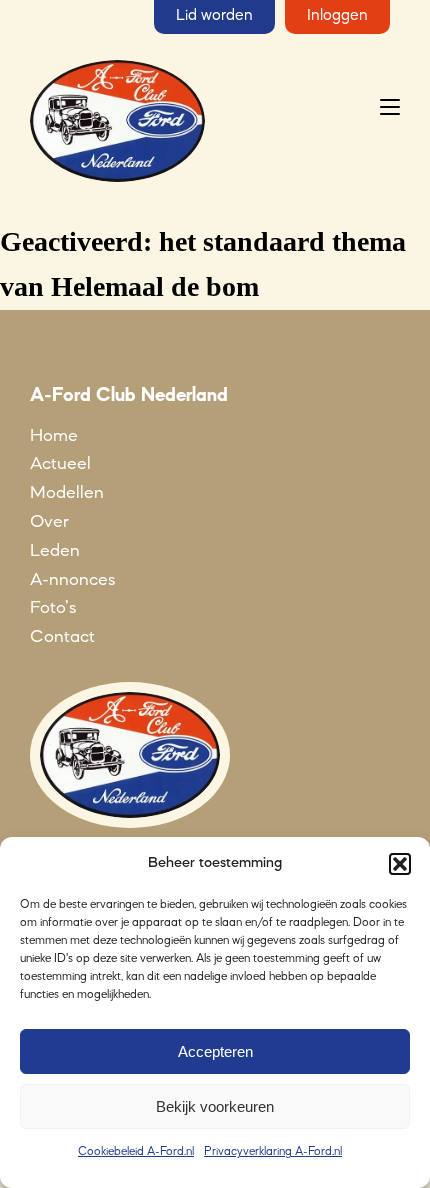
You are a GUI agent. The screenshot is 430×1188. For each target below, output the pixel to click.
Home (54, 436)
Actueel (60, 464)
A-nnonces (72, 580)
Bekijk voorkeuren (215, 1106)
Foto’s (53, 608)
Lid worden (214, 16)
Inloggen (337, 16)
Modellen (67, 493)
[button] (400, 864)
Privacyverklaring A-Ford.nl (273, 1152)
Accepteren (215, 1051)
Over (49, 522)
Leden (55, 551)
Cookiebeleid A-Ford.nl (136, 1152)
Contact (62, 637)
